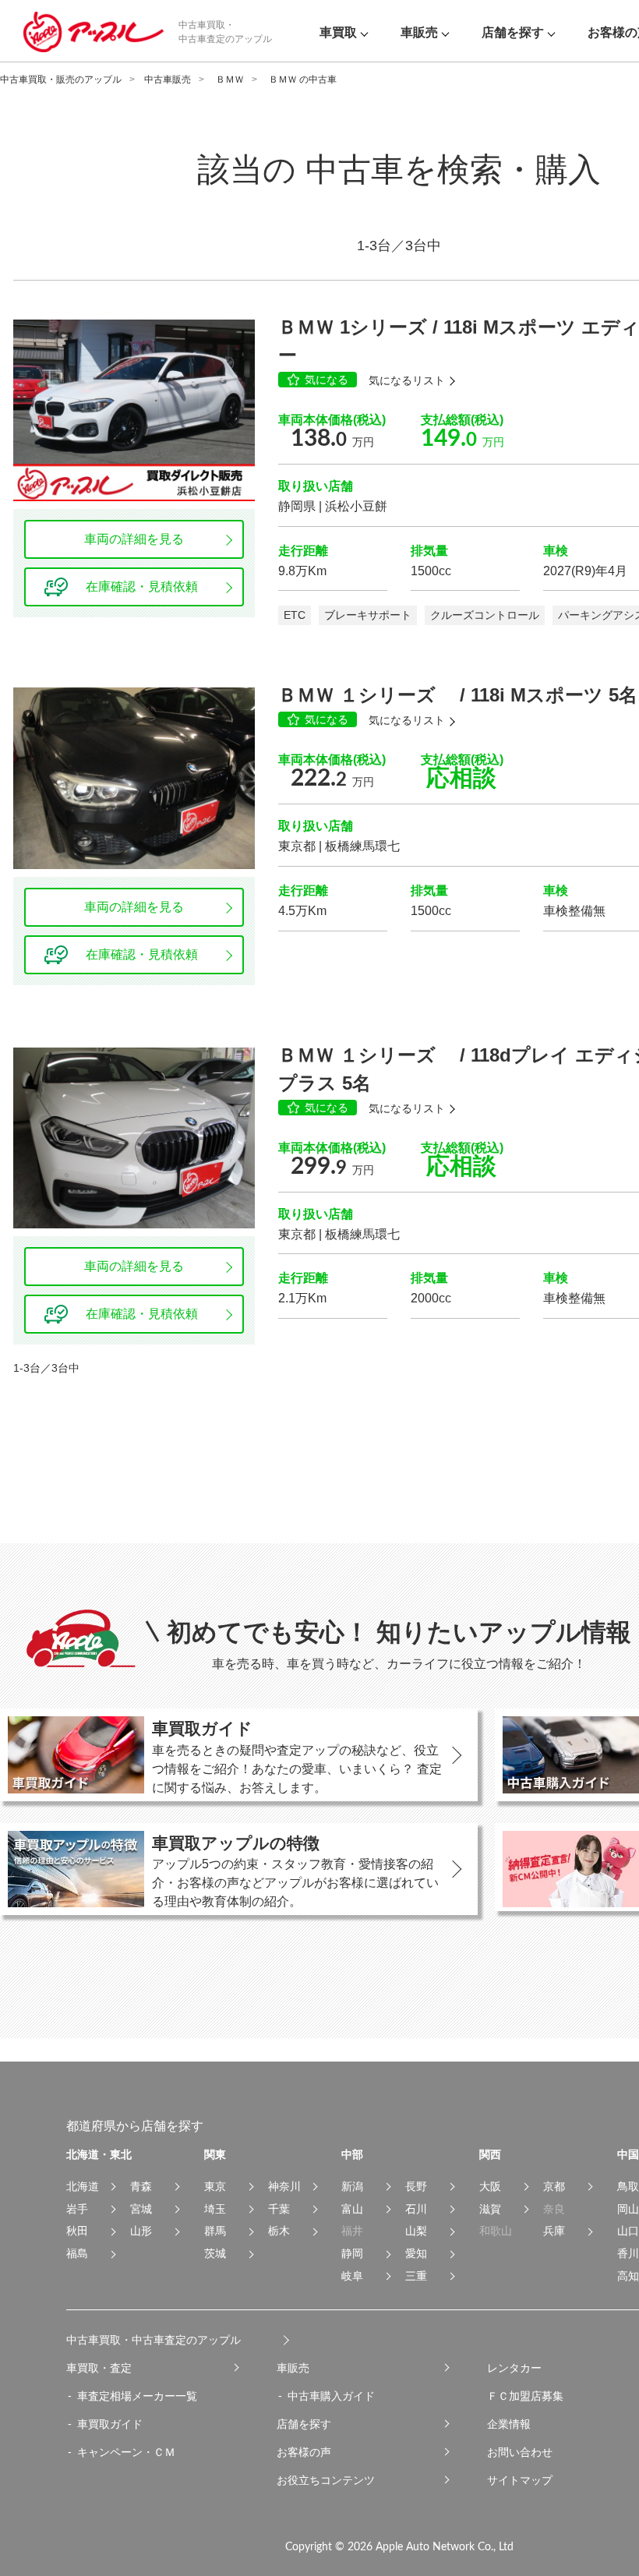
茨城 (215, 2253)
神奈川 (284, 2186)
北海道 (83, 2186)
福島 (77, 2253)
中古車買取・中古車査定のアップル (154, 2340)
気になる (327, 380)
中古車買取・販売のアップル (61, 80)
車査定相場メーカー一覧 (137, 2396)
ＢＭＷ (230, 80)
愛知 (416, 2253)
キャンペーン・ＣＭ (126, 2452)
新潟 (352, 2186)
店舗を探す (304, 2424)
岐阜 (352, 2276)
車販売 (293, 2368)
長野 (416, 2186)
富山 (352, 2209)
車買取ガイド (110, 2424)
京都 (554, 2186)
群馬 (215, 2231)
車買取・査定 (99, 2368)
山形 (141, 2231)
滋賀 (490, 2209)
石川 (416, 2209)
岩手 (77, 2209)
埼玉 (215, 2209)
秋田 (77, 2231)
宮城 (141, 2209)
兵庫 (554, 2231)
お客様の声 (304, 2452)
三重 (416, 2276)
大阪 (490, 2186)
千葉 (279, 2209)
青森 (141, 2186)
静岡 (352, 2253)
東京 (215, 2186)
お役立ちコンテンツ (326, 2480)
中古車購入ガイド (331, 2396)
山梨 (416, 2231)
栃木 (279, 2231)
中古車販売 (168, 80)
